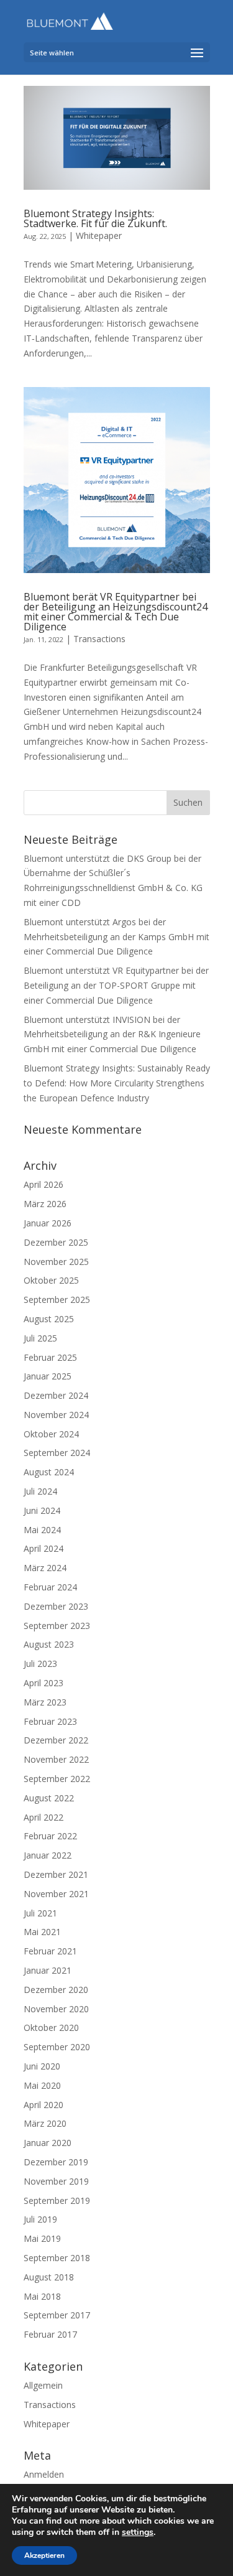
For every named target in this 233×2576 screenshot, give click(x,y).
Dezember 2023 (56, 1606)
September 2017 (57, 2315)
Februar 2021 (50, 1951)
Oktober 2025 (51, 1280)
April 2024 (43, 1548)
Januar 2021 (48, 1970)
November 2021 (56, 1894)
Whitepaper (99, 236)
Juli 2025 (40, 1338)
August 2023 (49, 1644)
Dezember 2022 (56, 1740)
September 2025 (57, 1300)
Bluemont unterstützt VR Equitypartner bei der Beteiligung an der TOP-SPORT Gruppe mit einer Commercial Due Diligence (116, 985)
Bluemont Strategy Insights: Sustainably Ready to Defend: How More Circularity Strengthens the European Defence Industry (117, 1083)
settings (138, 2532)
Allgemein (43, 2385)
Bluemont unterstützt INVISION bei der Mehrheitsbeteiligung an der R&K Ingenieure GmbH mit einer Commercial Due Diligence (112, 1034)
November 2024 (56, 1415)
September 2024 (57, 1453)
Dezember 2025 (56, 1242)
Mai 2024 (42, 1530)
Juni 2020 (42, 2066)
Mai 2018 (42, 2296)
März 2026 (45, 1204)
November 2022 (56, 1759)
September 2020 (57, 2047)
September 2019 (57, 2200)
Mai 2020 (42, 2085)
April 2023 (43, 1683)
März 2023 (45, 1702)
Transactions (99, 639)
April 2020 (43, 2105)
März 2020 (45, 2123)
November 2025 (56, 1262)
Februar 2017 (50, 2334)
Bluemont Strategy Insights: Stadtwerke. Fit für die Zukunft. (95, 218)
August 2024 (49, 1472)
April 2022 (43, 1817)
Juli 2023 (40, 1664)
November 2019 (56, 2181)
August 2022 (49, 1798)
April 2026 (43, 1184)
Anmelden (44, 2474)
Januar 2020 (48, 2143)
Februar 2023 (50, 1721)
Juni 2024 (42, 1510)
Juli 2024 (40, 1491)
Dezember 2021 (56, 1874)
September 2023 (57, 1626)
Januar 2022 (48, 1855)
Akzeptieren (44, 2555)
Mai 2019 (42, 2238)
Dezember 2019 (56, 2162)
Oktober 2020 (51, 2028)
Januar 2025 (48, 1376)
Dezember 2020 (56, 1990)
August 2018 (49, 2277)
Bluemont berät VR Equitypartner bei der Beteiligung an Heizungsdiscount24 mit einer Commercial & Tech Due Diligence (116, 612)
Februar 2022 (50, 1836)
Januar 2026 (48, 1223)
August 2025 (49, 1319)
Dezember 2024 (56, 1395)
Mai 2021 (42, 1932)
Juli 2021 (40, 1913)
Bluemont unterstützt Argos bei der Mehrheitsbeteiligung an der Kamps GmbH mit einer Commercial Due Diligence (116, 937)
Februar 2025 (50, 1357)
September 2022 (57, 1779)
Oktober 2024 (51, 1434)
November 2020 (56, 2009)
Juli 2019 (40, 2219)
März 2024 (45, 1568)
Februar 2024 (50, 1587)
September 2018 (57, 2258)
